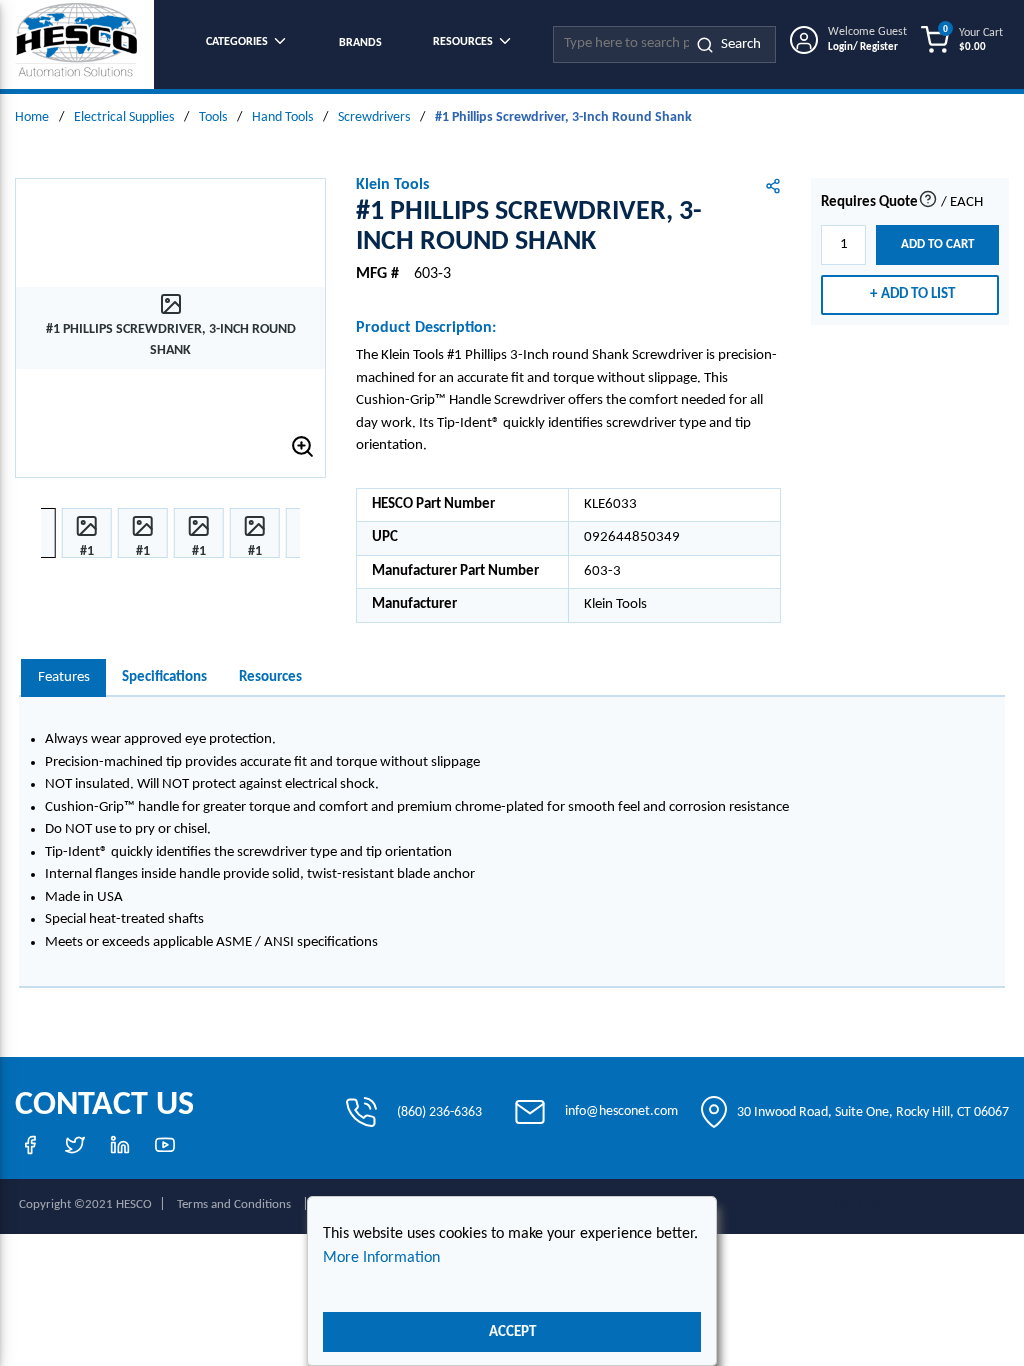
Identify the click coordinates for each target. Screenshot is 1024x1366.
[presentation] (63, 678)
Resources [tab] (270, 677)
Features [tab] (64, 677)
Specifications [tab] (164, 677)
